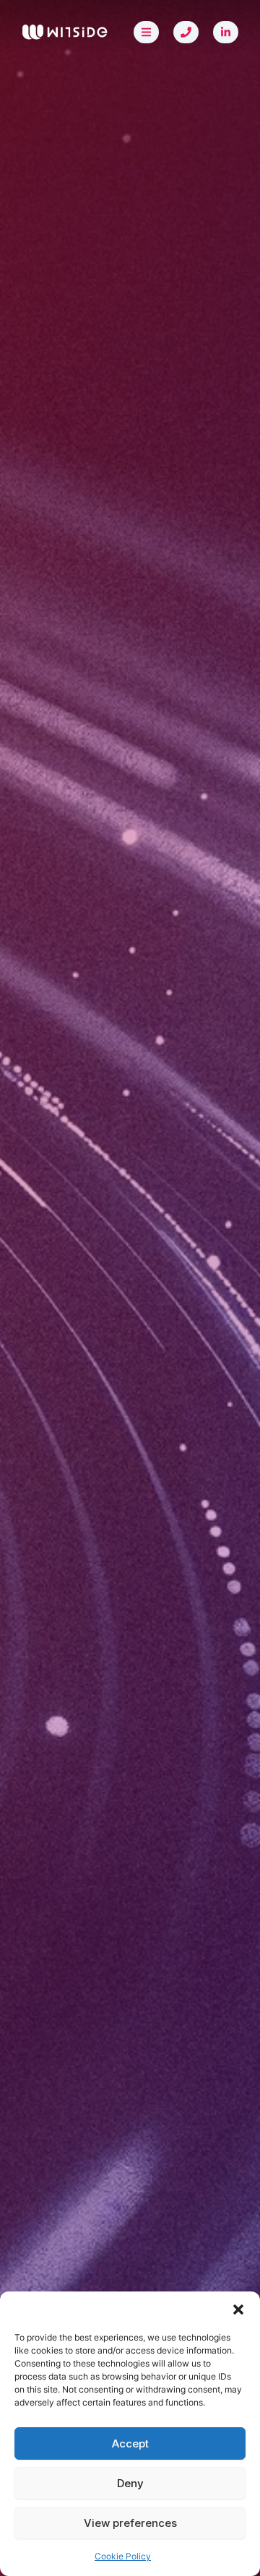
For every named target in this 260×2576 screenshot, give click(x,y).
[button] (238, 2310)
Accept (130, 2443)
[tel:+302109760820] (186, 32)
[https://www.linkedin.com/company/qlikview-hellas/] (226, 32)
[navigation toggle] (146, 32)
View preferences (130, 2523)
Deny (130, 2483)
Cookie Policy (123, 2556)
